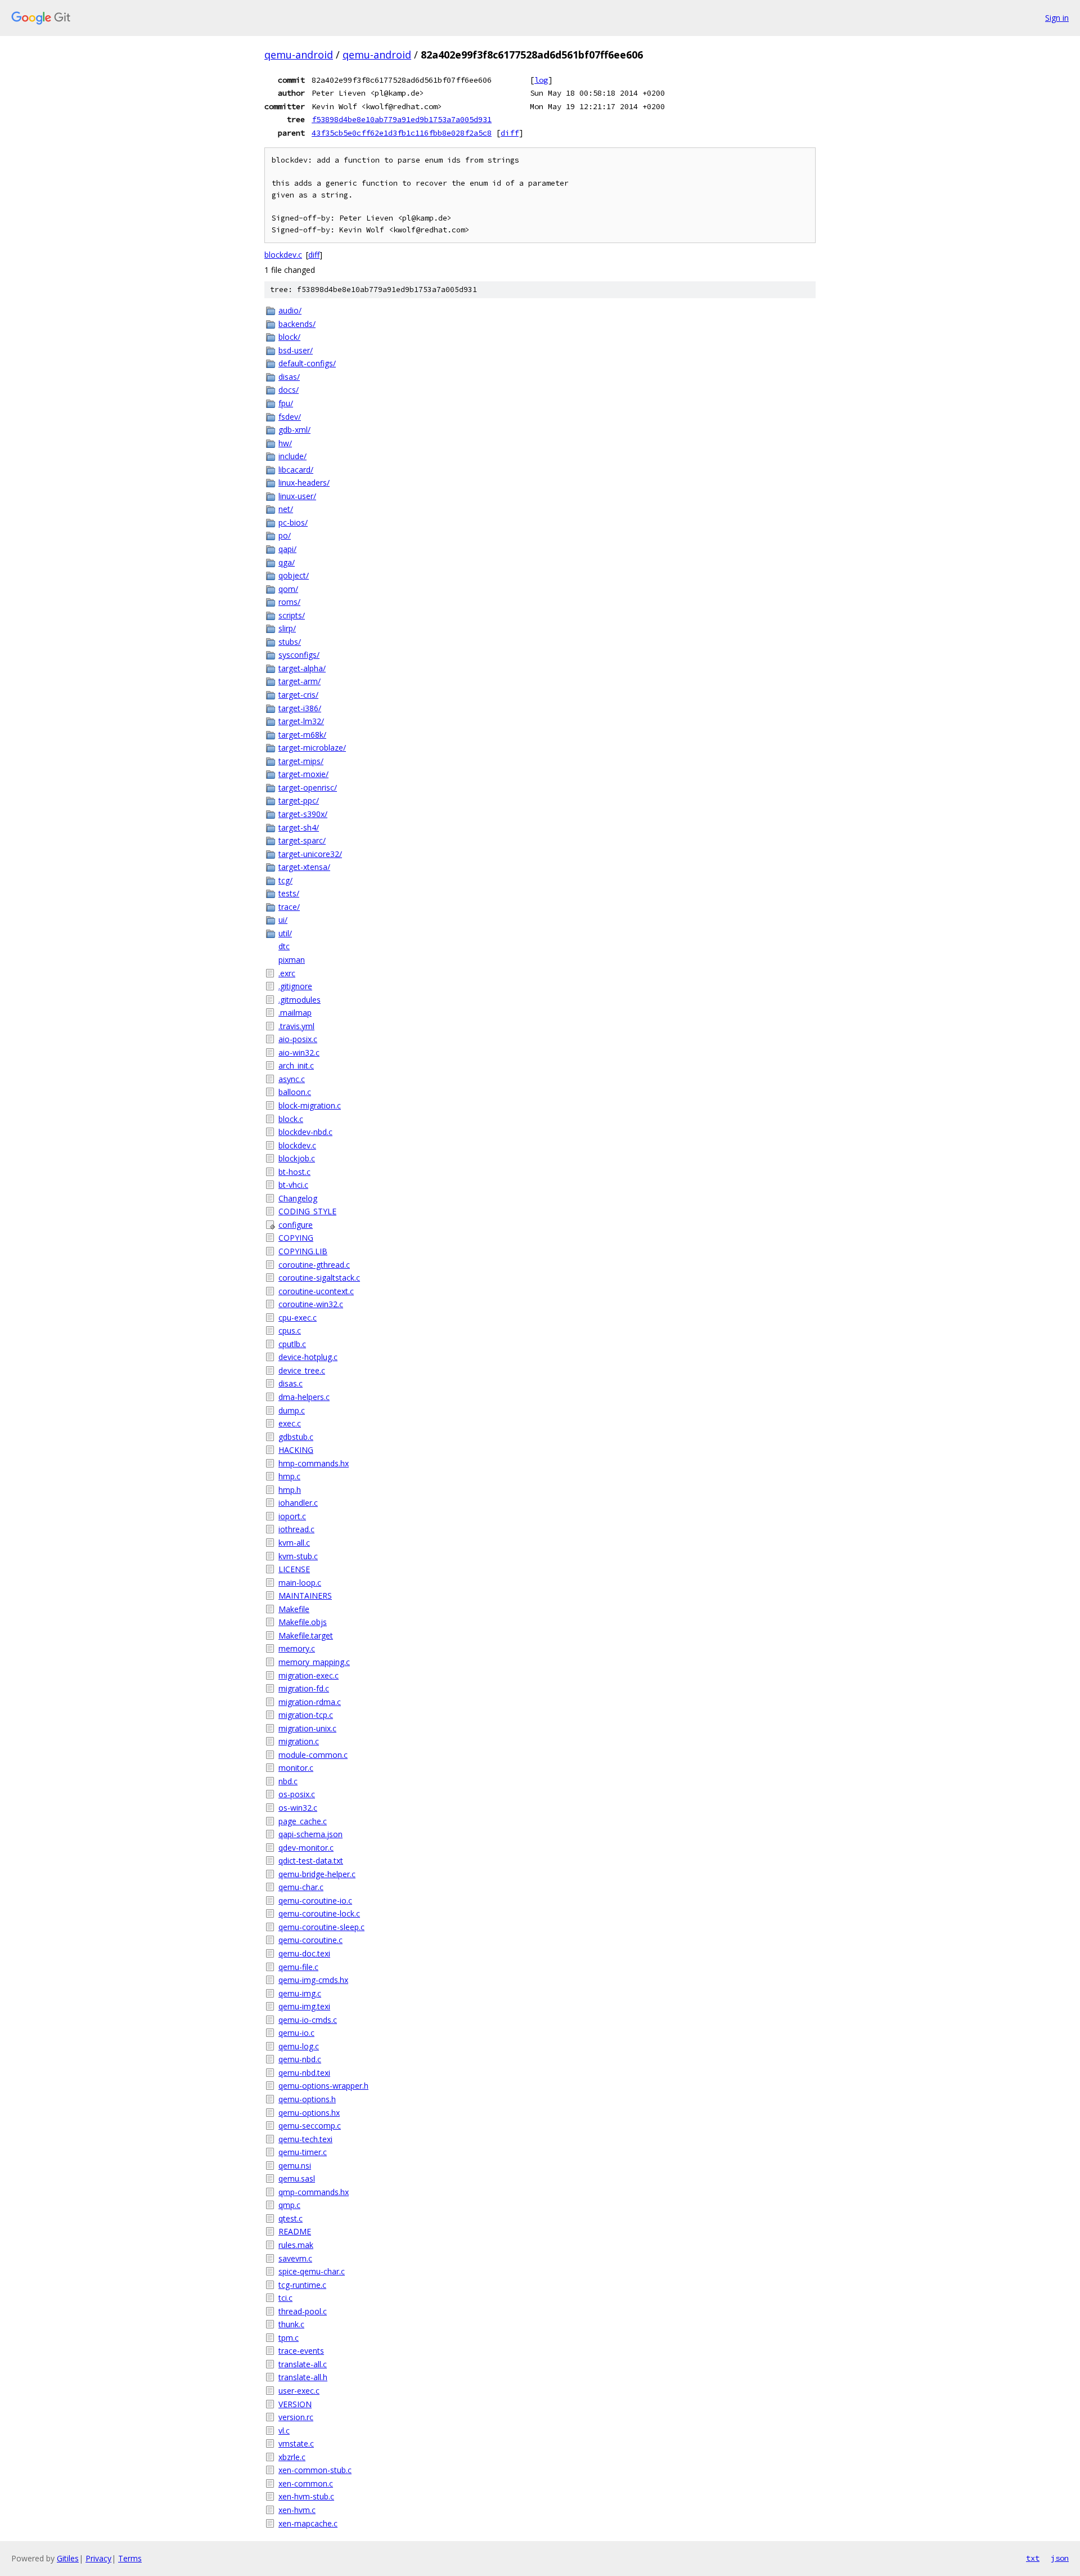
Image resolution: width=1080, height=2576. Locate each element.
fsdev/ (290, 417)
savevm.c (295, 2258)
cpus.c (290, 1330)
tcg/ (285, 880)
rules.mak (296, 2245)
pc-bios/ (293, 522)
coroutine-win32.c (311, 1304)
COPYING (296, 1238)
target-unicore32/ (310, 854)
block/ (289, 337)
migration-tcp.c (306, 1715)
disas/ (289, 377)
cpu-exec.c (298, 1318)
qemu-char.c (301, 1887)
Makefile (294, 1609)
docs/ (289, 390)
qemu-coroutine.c (310, 1940)
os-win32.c (298, 1808)
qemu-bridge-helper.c (317, 1874)
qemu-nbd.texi (304, 2073)
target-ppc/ (299, 800)
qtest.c (291, 2218)
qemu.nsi (295, 2166)
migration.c (299, 1741)
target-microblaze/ (312, 748)
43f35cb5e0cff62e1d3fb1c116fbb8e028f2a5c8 (402, 133)
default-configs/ (307, 363)
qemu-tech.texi (305, 2139)
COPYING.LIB (303, 1251)
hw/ (285, 443)
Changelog (298, 1198)
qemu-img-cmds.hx (313, 1980)
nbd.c (288, 1781)
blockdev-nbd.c (305, 1132)
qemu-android (299, 55)
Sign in (1057, 18)
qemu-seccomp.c (310, 2126)
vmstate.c (296, 2443)
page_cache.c (303, 1821)
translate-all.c (303, 2364)
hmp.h (290, 1490)
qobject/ (294, 575)
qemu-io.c (296, 2033)
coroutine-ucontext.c (316, 1291)
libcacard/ (296, 470)
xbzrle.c (292, 2457)
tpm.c (289, 2338)
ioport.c (292, 1516)
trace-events (301, 2351)
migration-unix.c (307, 1728)
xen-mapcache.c (308, 2523)
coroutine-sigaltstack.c (319, 1278)
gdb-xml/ (294, 430)
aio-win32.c (299, 1053)
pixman (292, 960)
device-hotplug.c (308, 1357)
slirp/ (287, 628)
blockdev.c (283, 255)
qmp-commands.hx (314, 2192)
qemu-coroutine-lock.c (319, 1913)
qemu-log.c (299, 2046)
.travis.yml (296, 1026)
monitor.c (296, 1768)
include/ (292, 456)
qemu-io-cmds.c (308, 2020)
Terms (130, 2558)
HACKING (296, 1450)
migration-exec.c (309, 1675)
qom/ (288, 589)
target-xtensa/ (304, 867)
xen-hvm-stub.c (306, 2496)
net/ (286, 509)
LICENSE (294, 1569)
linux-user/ (297, 496)
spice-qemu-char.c (312, 2271)
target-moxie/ (303, 774)
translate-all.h (303, 2377)
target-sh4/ (299, 827)
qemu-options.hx (309, 2113)
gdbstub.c (296, 1437)
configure (296, 1225)
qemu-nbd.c (300, 2059)
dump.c (292, 1410)
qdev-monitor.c (306, 1848)
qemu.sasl (297, 2178)
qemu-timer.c (303, 2152)
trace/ (289, 907)
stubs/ (290, 642)
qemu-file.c (298, 1967)
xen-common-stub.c (315, 2470)
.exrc (287, 973)
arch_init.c (296, 1065)
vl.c (284, 2431)
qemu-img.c (300, 1993)
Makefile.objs (303, 1622)
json (1060, 2558)
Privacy (98, 2558)
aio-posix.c (298, 1039)
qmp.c (289, 2205)
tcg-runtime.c (302, 2285)
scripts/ (292, 615)
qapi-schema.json (310, 1834)
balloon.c (295, 1092)
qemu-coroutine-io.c (315, 1900)
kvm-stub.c (298, 1556)
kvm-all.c (294, 1543)
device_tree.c (302, 1370)
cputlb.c (292, 1344)
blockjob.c (297, 1158)
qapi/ (287, 549)
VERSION (295, 2404)
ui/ (283, 920)
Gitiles (68, 2558)
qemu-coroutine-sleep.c (321, 1927)
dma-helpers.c (304, 1397)
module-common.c (313, 1755)
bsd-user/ (296, 350)
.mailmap (295, 1013)
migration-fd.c (304, 1688)
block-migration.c (310, 1105)
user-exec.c (299, 2391)
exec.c (290, 1423)
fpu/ (286, 403)
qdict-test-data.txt (311, 1861)
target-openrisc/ (308, 787)
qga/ (287, 562)
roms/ (289, 602)
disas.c (291, 1383)
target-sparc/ (302, 840)
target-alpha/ (302, 668)
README (295, 2231)
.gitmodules (300, 1000)
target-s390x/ (303, 814)
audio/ (290, 310)
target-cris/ (298, 695)
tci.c (285, 2298)
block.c (291, 1119)
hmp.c (289, 1476)
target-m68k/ (302, 735)
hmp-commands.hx (314, 1463)
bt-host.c (294, 1172)
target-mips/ (301, 761)
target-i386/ (300, 708)
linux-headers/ (304, 483)
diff (510, 133)
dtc (284, 946)
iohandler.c (298, 1503)
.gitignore (295, 986)
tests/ (289, 893)
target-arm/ (300, 681)
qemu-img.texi (304, 2006)
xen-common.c (306, 2483)
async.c (292, 1079)
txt (1033, 2558)
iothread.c (296, 1529)
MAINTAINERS (305, 1596)
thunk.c (291, 2324)
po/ (285, 535)
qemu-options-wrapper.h (323, 2086)
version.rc (296, 2417)
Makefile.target (306, 1635)
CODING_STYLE (307, 1211)
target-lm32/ (301, 721)
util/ (285, 933)
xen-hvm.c (297, 2510)
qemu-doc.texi (304, 1953)
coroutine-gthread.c (314, 1265)
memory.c (297, 1648)
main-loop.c (300, 1583)
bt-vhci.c (293, 1185)
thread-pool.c (303, 2311)
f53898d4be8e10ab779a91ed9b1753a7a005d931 (402, 119)
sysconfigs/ (299, 655)
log (541, 80)
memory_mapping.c (314, 1662)
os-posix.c (297, 1794)
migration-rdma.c (310, 1702)
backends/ (297, 324)
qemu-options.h (307, 2099)
